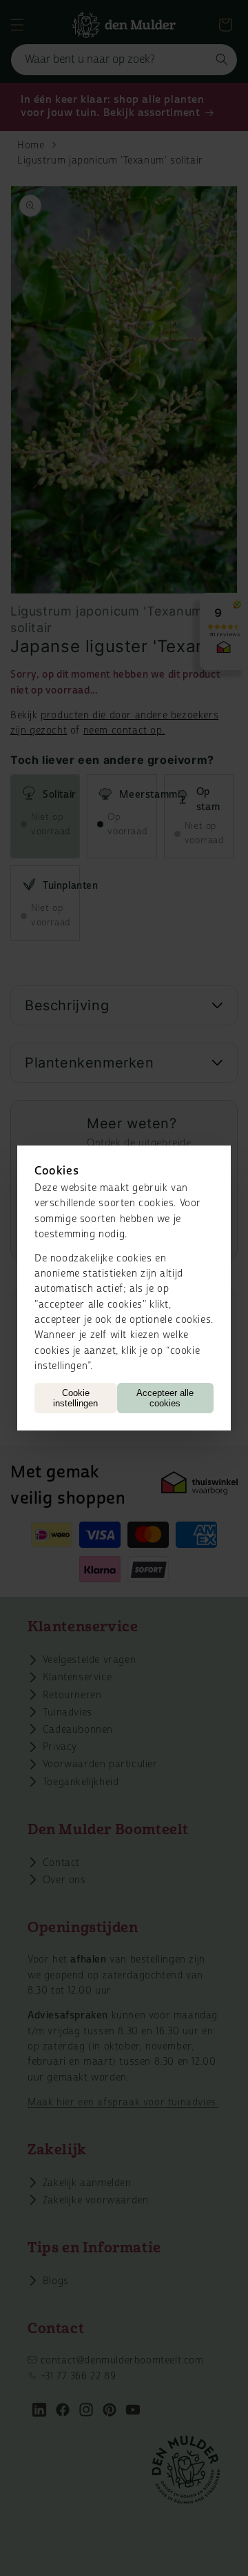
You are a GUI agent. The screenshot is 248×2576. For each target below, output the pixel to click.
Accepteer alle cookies (165, 1398)
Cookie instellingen (75, 1398)
